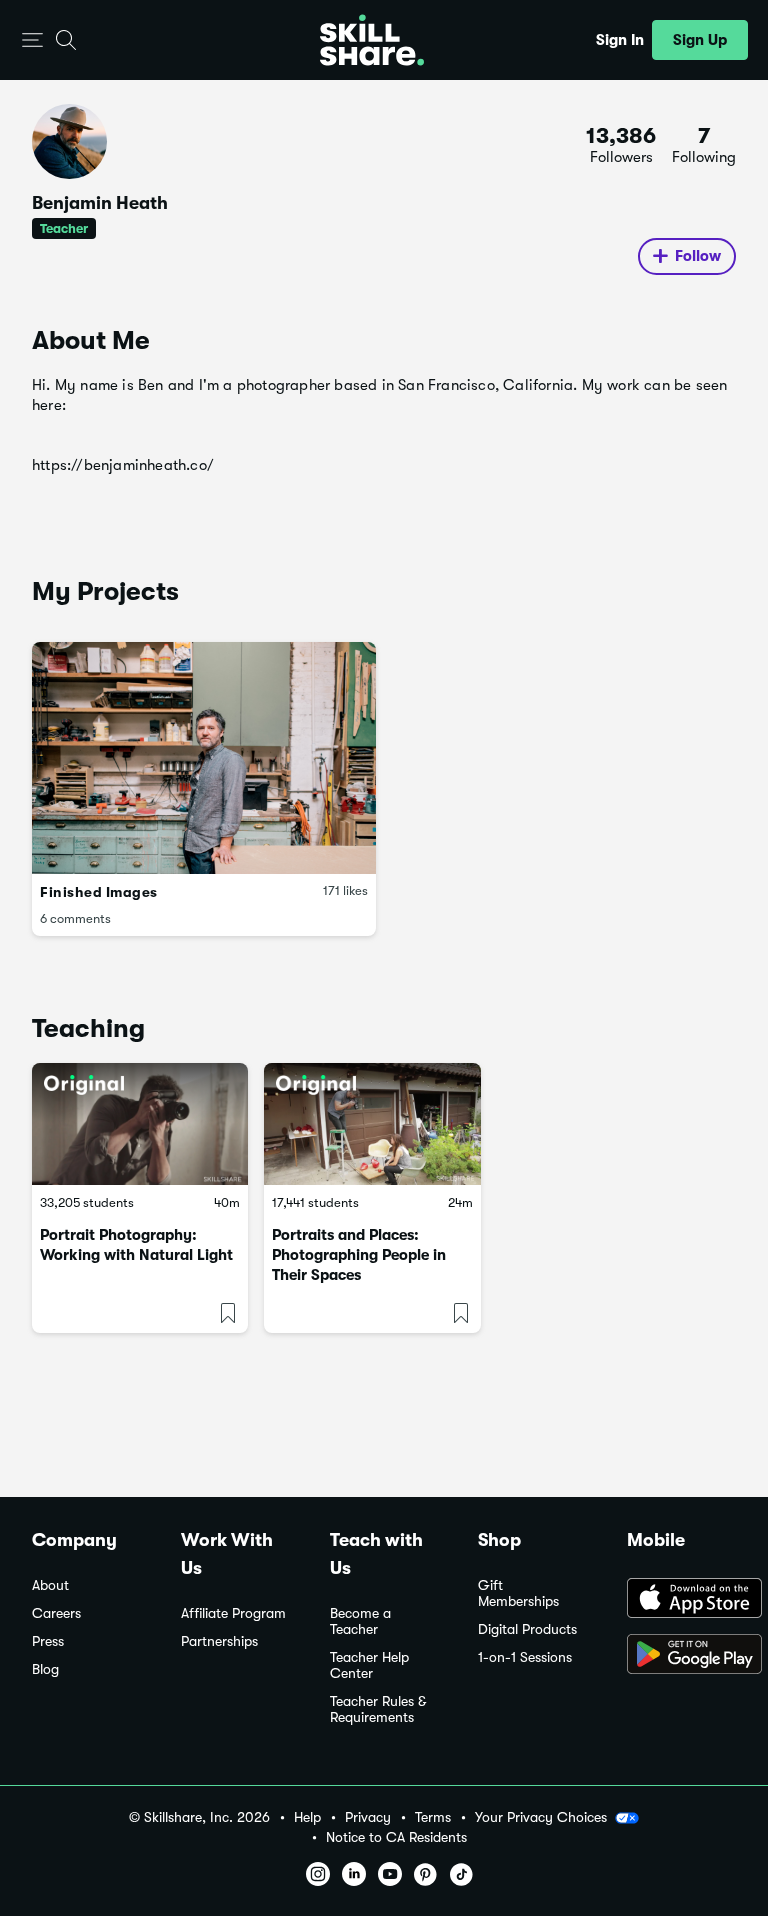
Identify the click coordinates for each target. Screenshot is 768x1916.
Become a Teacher (360, 1621)
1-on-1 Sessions (525, 1657)
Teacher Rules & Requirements (378, 1709)
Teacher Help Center (369, 1665)
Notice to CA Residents (396, 1837)
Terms (433, 1817)
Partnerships (219, 1641)
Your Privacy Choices (541, 1817)
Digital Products (527, 1629)
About (50, 1585)
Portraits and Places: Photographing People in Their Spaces (359, 1255)
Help (307, 1817)
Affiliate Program (233, 1613)
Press (48, 1641)
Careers (56, 1613)
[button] (32, 40)
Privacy (368, 1817)
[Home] (372, 40)
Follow (698, 256)
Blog (45, 1669)
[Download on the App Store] (681, 1600)
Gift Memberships (518, 1593)
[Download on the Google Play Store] (681, 1656)
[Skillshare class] (140, 1124)
